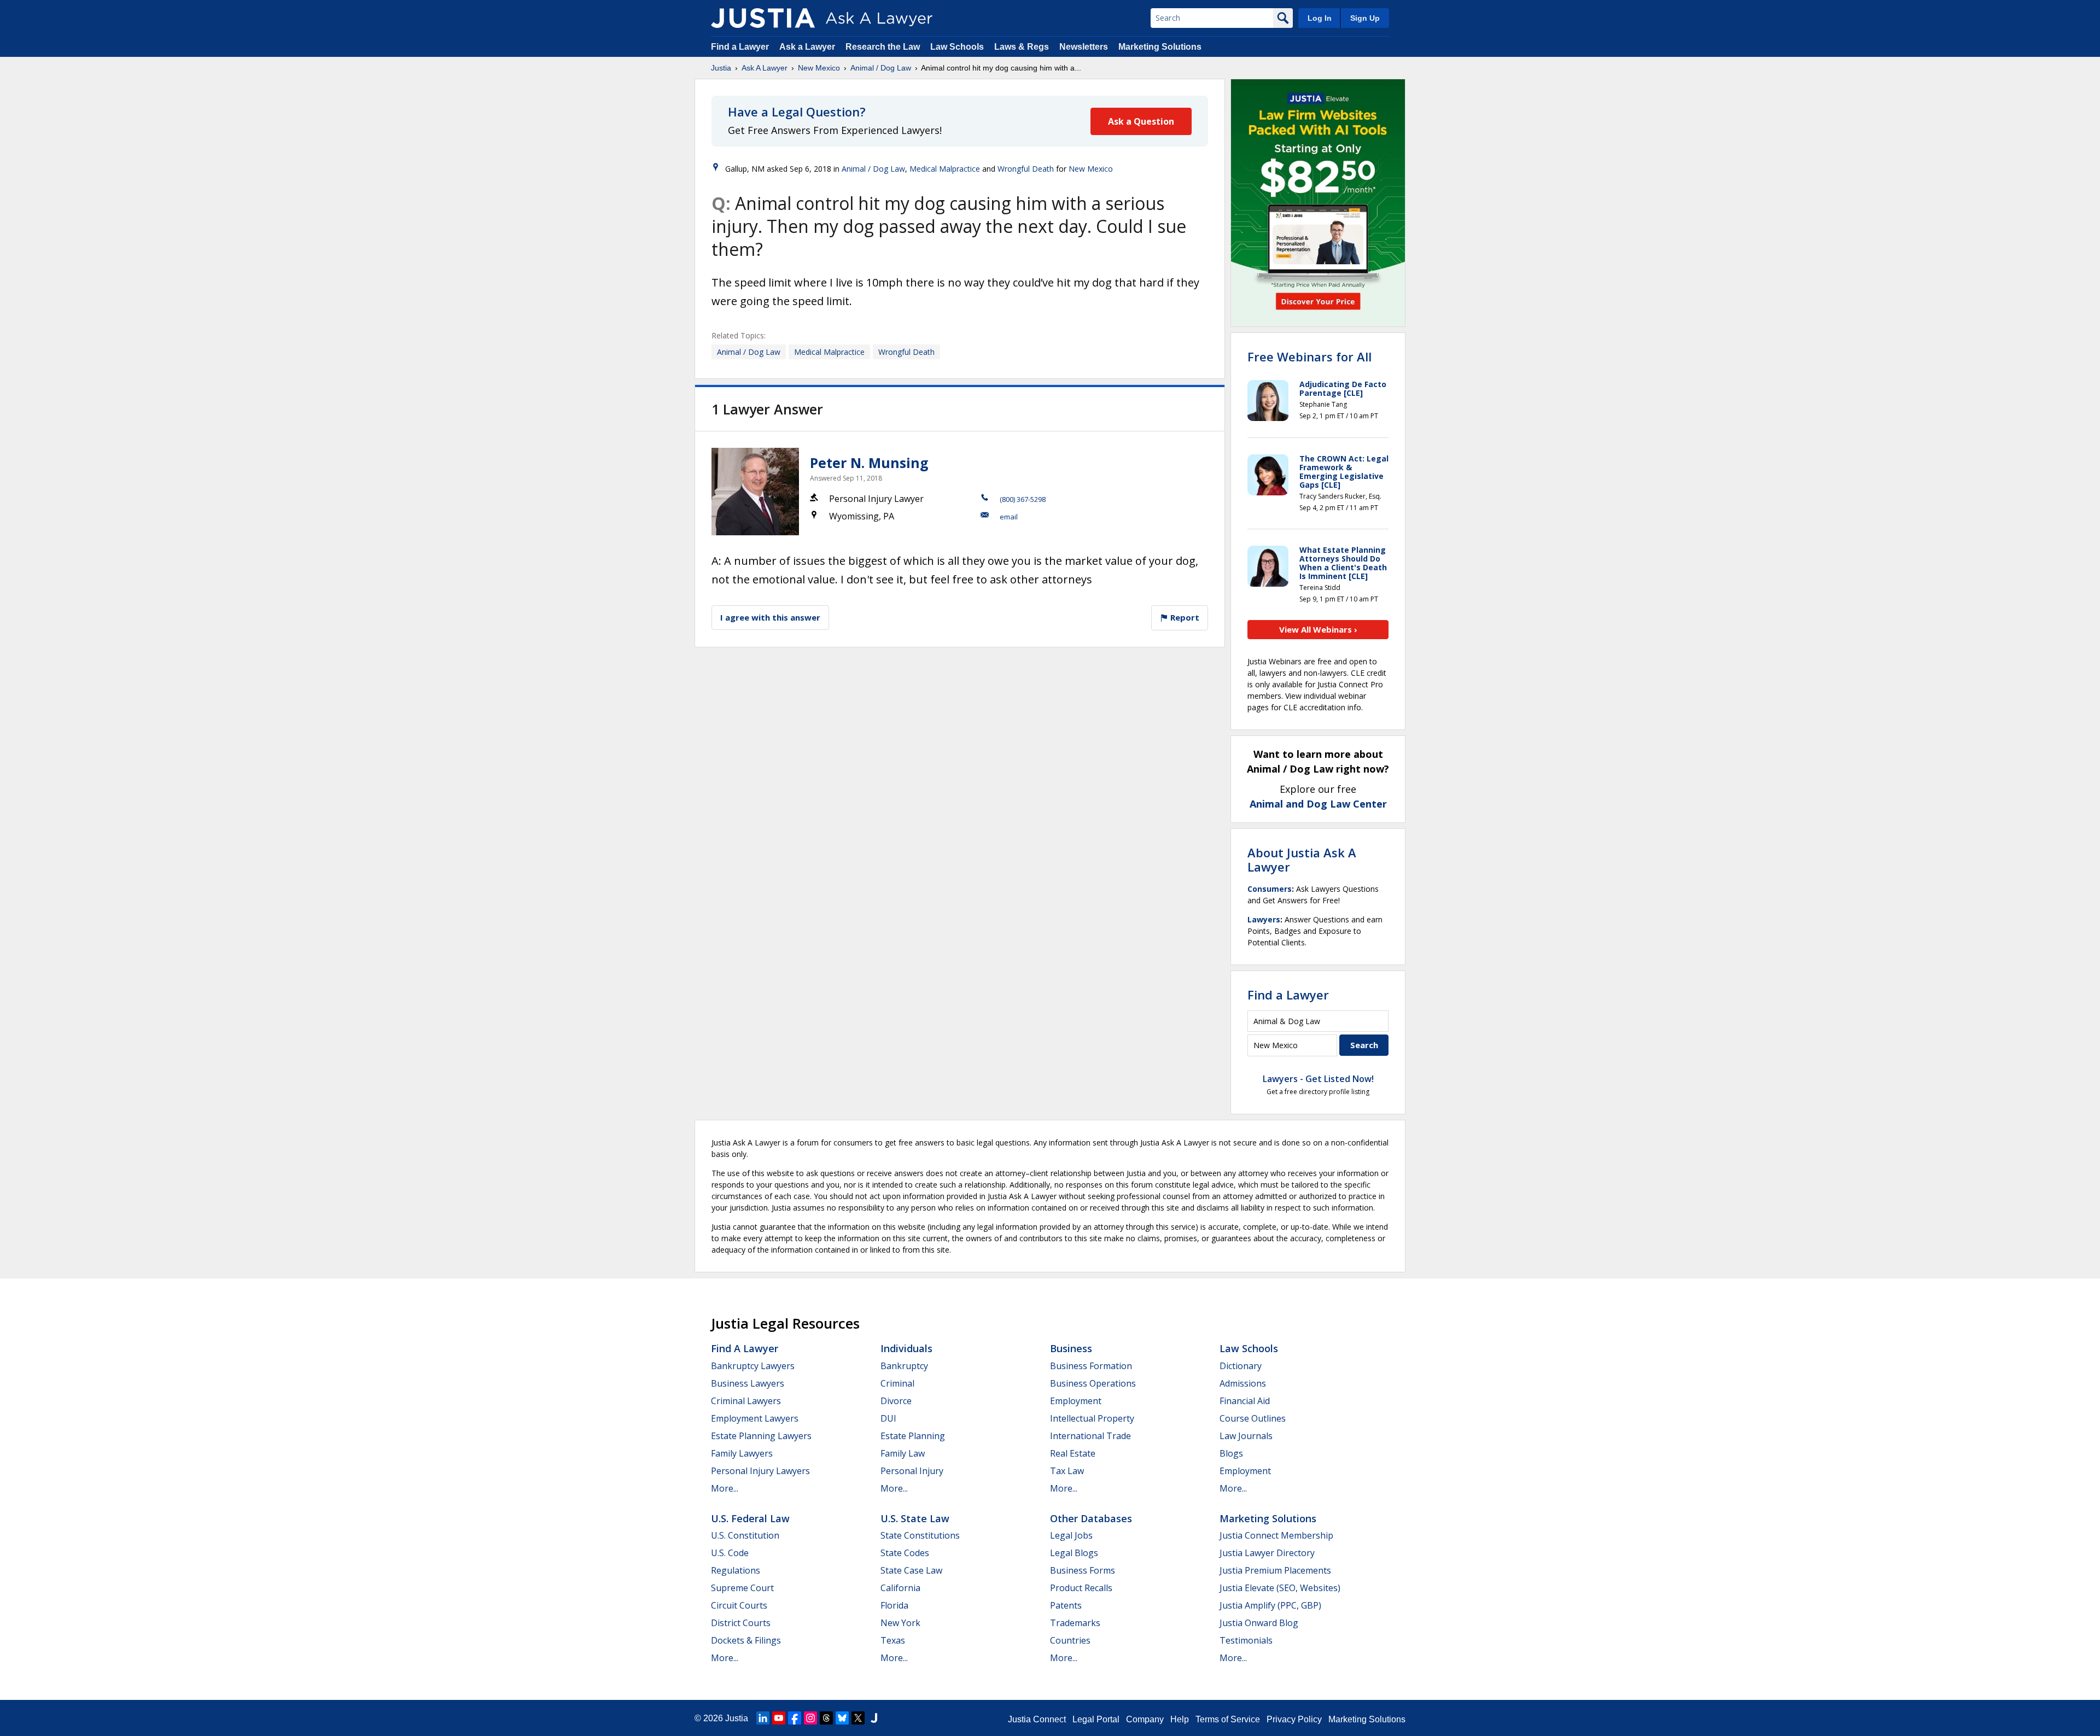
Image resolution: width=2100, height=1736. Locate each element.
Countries (1070, 1640)
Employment (1076, 1401)
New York (900, 1623)
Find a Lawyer (740, 47)
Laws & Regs (1022, 47)
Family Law (903, 1453)
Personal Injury (912, 1471)
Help (1180, 1719)
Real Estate (1073, 1453)
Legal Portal (1096, 1719)
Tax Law (1067, 1471)
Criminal (897, 1383)
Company (1145, 1719)
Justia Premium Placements (1275, 1570)
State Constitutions (920, 1535)
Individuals (906, 1348)
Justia (721, 68)
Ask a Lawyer (808, 47)
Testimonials (1246, 1640)
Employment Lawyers (755, 1418)
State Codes (905, 1553)
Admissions (1243, 1383)
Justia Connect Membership (1276, 1535)
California (900, 1588)
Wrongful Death (1026, 169)
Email (1009, 517)
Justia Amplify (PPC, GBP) (1270, 1605)
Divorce (896, 1401)
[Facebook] (795, 1718)
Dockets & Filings (746, 1640)
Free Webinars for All (1309, 356)
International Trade (1090, 1436)
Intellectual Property (1092, 1418)
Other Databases (1091, 1518)
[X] (858, 1718)
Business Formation (1091, 1366)
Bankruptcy (904, 1366)
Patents (1066, 1605)
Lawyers (1264, 919)
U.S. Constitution (745, 1535)
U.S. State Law (915, 1518)
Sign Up (1365, 18)
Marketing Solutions (1160, 47)
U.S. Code (730, 1553)
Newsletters (1084, 47)
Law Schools (957, 47)
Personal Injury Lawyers (760, 1471)
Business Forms (1083, 1570)
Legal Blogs (1074, 1553)
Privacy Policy (1294, 1719)
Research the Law (883, 47)
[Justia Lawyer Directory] (874, 1718)
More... (725, 1488)
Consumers (1270, 889)
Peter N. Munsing (869, 463)
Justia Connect (1037, 1719)
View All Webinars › (1318, 629)
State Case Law (911, 1570)
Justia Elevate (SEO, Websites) (1280, 1588)
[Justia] (763, 18)
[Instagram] (810, 1718)
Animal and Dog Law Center (1318, 804)
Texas (893, 1640)
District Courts (741, 1623)
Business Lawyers (748, 1383)
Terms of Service (1228, 1719)
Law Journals (1246, 1436)
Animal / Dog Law (881, 68)
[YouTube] (779, 1718)
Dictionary (1241, 1366)
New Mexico (819, 68)
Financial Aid (1245, 1401)
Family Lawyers (742, 1453)
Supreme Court (742, 1588)
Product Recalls (1081, 1588)
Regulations (736, 1570)
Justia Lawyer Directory (1267, 1553)
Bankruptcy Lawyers (753, 1366)
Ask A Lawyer (765, 68)
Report (1184, 617)
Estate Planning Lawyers (761, 1436)
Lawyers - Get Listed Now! (1318, 1079)
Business (1071, 1348)
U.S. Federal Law (750, 1518)
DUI (888, 1418)
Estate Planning (913, 1436)
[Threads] (826, 1718)
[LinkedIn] (763, 1718)
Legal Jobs (1071, 1535)
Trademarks (1075, 1623)
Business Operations (1093, 1383)
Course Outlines (1253, 1418)
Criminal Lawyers (746, 1401)
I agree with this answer (770, 617)
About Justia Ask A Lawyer (1302, 860)
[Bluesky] (842, 1718)
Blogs (1231, 1453)
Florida (894, 1605)
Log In (1320, 18)
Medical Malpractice (945, 169)
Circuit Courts (739, 1605)
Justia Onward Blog (1259, 1623)
